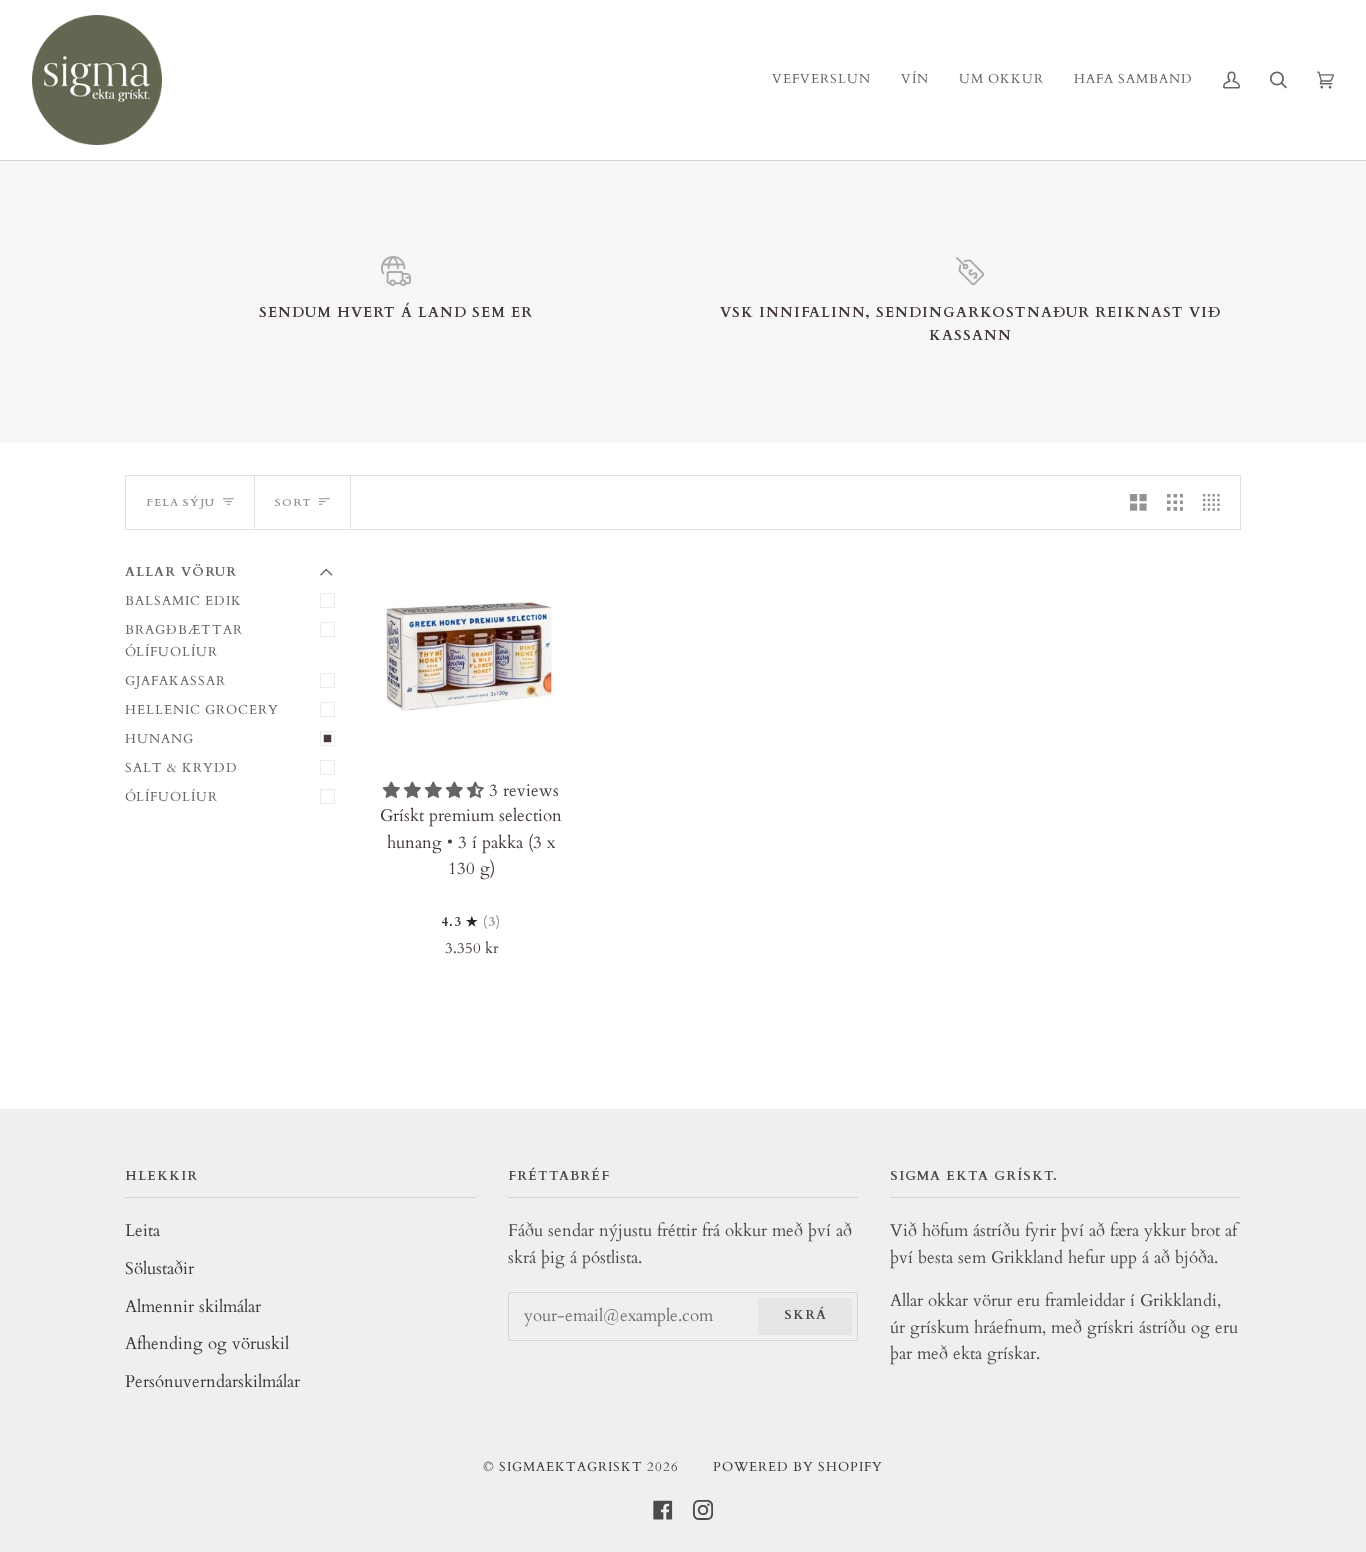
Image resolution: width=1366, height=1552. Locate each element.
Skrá (805, 1315)
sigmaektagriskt (571, 1467)
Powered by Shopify (798, 1467)
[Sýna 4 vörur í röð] (1216, 502)
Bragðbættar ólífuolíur (184, 640)
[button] (436, 791)
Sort (293, 502)
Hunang (159, 739)
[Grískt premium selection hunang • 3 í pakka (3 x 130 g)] (471, 658)
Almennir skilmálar (193, 1307)
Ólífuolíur (171, 797)
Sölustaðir (159, 1269)
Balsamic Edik (183, 601)
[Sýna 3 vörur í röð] (1175, 502)
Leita (142, 1231)
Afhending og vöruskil (207, 1344)
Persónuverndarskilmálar (212, 1382)
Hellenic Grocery (202, 710)
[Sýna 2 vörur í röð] (1138, 502)
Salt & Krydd (181, 768)
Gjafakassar (175, 681)
